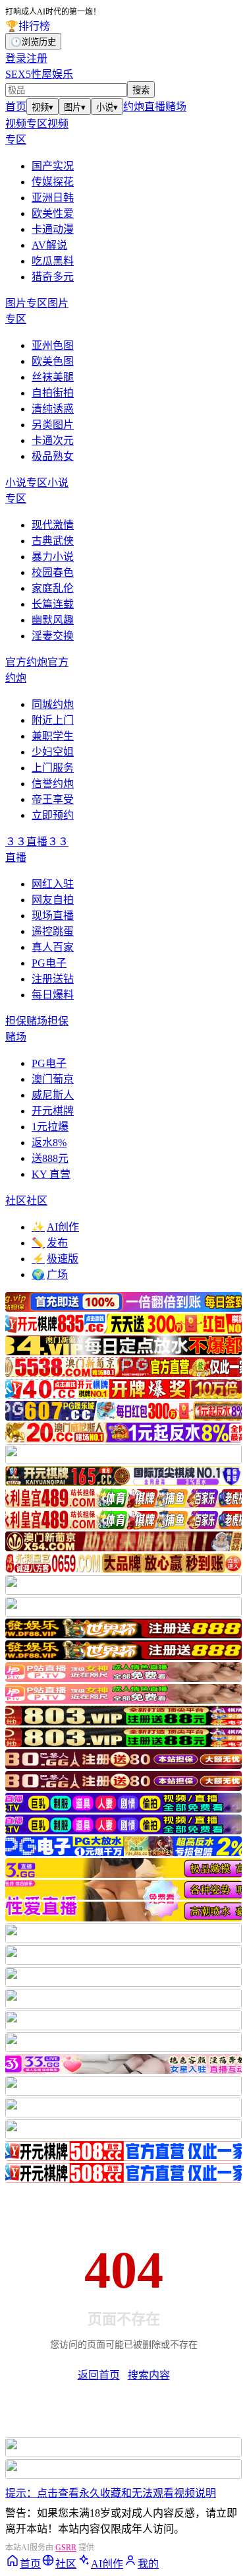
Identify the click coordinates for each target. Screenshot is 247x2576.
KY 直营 (51, 1174)
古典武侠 (53, 541)
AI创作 (55, 1227)
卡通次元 (53, 440)
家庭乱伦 (53, 588)
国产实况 (53, 166)
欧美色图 (53, 361)
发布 (50, 1243)
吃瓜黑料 (53, 261)
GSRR (66, 2548)
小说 (107, 107)
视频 (42, 107)
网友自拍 (53, 900)
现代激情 (53, 525)
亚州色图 (53, 345)
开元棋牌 (53, 1111)
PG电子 (49, 963)
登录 (16, 58)
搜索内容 (149, 2375)
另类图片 (53, 425)
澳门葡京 (53, 1079)
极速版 (55, 1259)
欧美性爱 (53, 213)
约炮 (134, 107)
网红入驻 (53, 884)
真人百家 (53, 947)
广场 (50, 1274)
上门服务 (53, 768)
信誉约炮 (53, 784)
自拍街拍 (53, 393)
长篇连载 (53, 604)
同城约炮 (53, 704)
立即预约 (53, 815)
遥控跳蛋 (53, 931)
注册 (37, 58)
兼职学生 (53, 736)
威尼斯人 (53, 1095)
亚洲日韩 (53, 198)
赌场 (176, 107)
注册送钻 (53, 979)
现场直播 (53, 916)
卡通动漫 (53, 229)
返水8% (49, 1143)
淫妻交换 (53, 636)
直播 (155, 107)
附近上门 (53, 720)
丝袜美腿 (53, 377)
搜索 (141, 90)
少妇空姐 (53, 752)
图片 (75, 107)
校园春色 (53, 572)
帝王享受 (53, 799)
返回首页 (99, 2375)
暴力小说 (53, 557)
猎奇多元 (53, 277)
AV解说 (49, 245)
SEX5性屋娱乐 (39, 74)
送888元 (50, 1158)
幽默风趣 (53, 620)
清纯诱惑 (53, 409)
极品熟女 (53, 456)
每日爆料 (53, 995)
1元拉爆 (50, 1127)
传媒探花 (53, 182)
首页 (16, 107)
